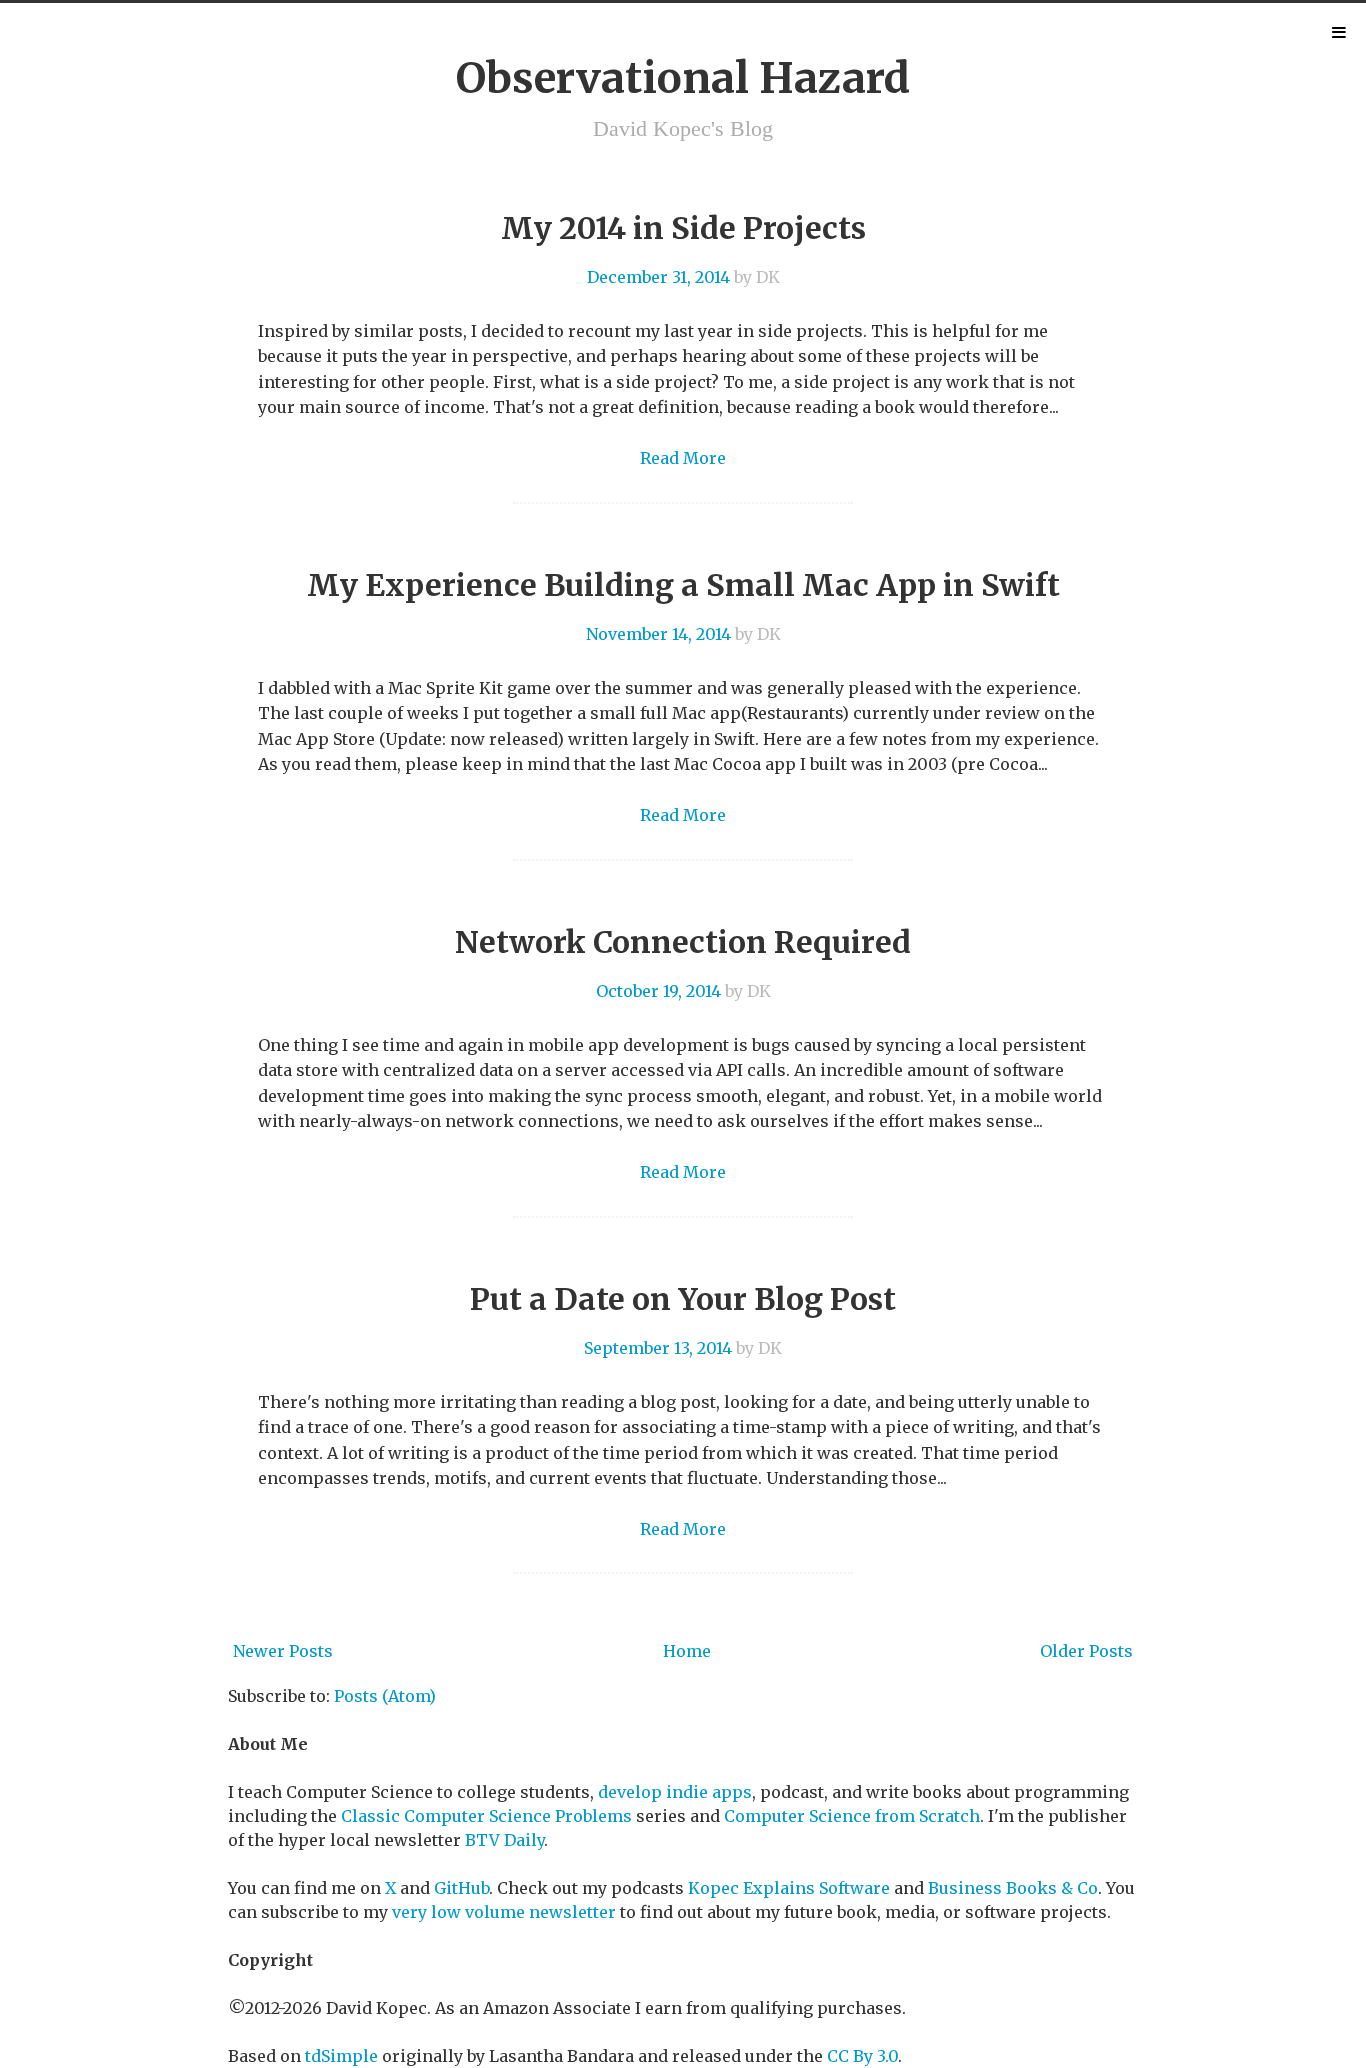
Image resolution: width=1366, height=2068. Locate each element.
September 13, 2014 (658, 1348)
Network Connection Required (683, 942)
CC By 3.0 (862, 2056)
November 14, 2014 (658, 634)
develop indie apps (675, 1792)
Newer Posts (283, 1651)
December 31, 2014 (658, 277)
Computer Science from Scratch (852, 1816)
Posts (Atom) (385, 1696)
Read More (683, 458)
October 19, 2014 (658, 991)
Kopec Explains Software (789, 1888)
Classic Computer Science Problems (486, 1816)
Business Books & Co (1013, 1888)
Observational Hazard (683, 78)
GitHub (461, 1888)
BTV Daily (504, 1840)
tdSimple (341, 2056)
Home (687, 1651)
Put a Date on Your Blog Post (683, 1299)
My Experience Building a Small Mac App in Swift (683, 585)
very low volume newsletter (504, 1912)
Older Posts (1086, 1651)
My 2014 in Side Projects (683, 228)
